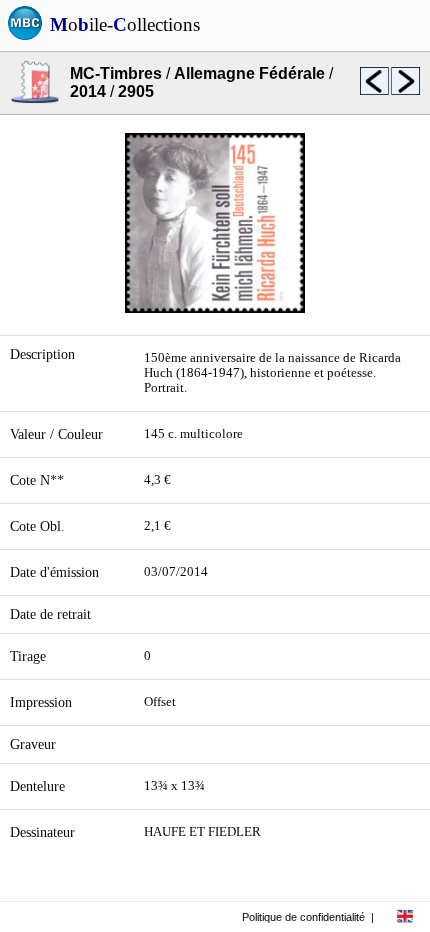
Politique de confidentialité (303, 917)
